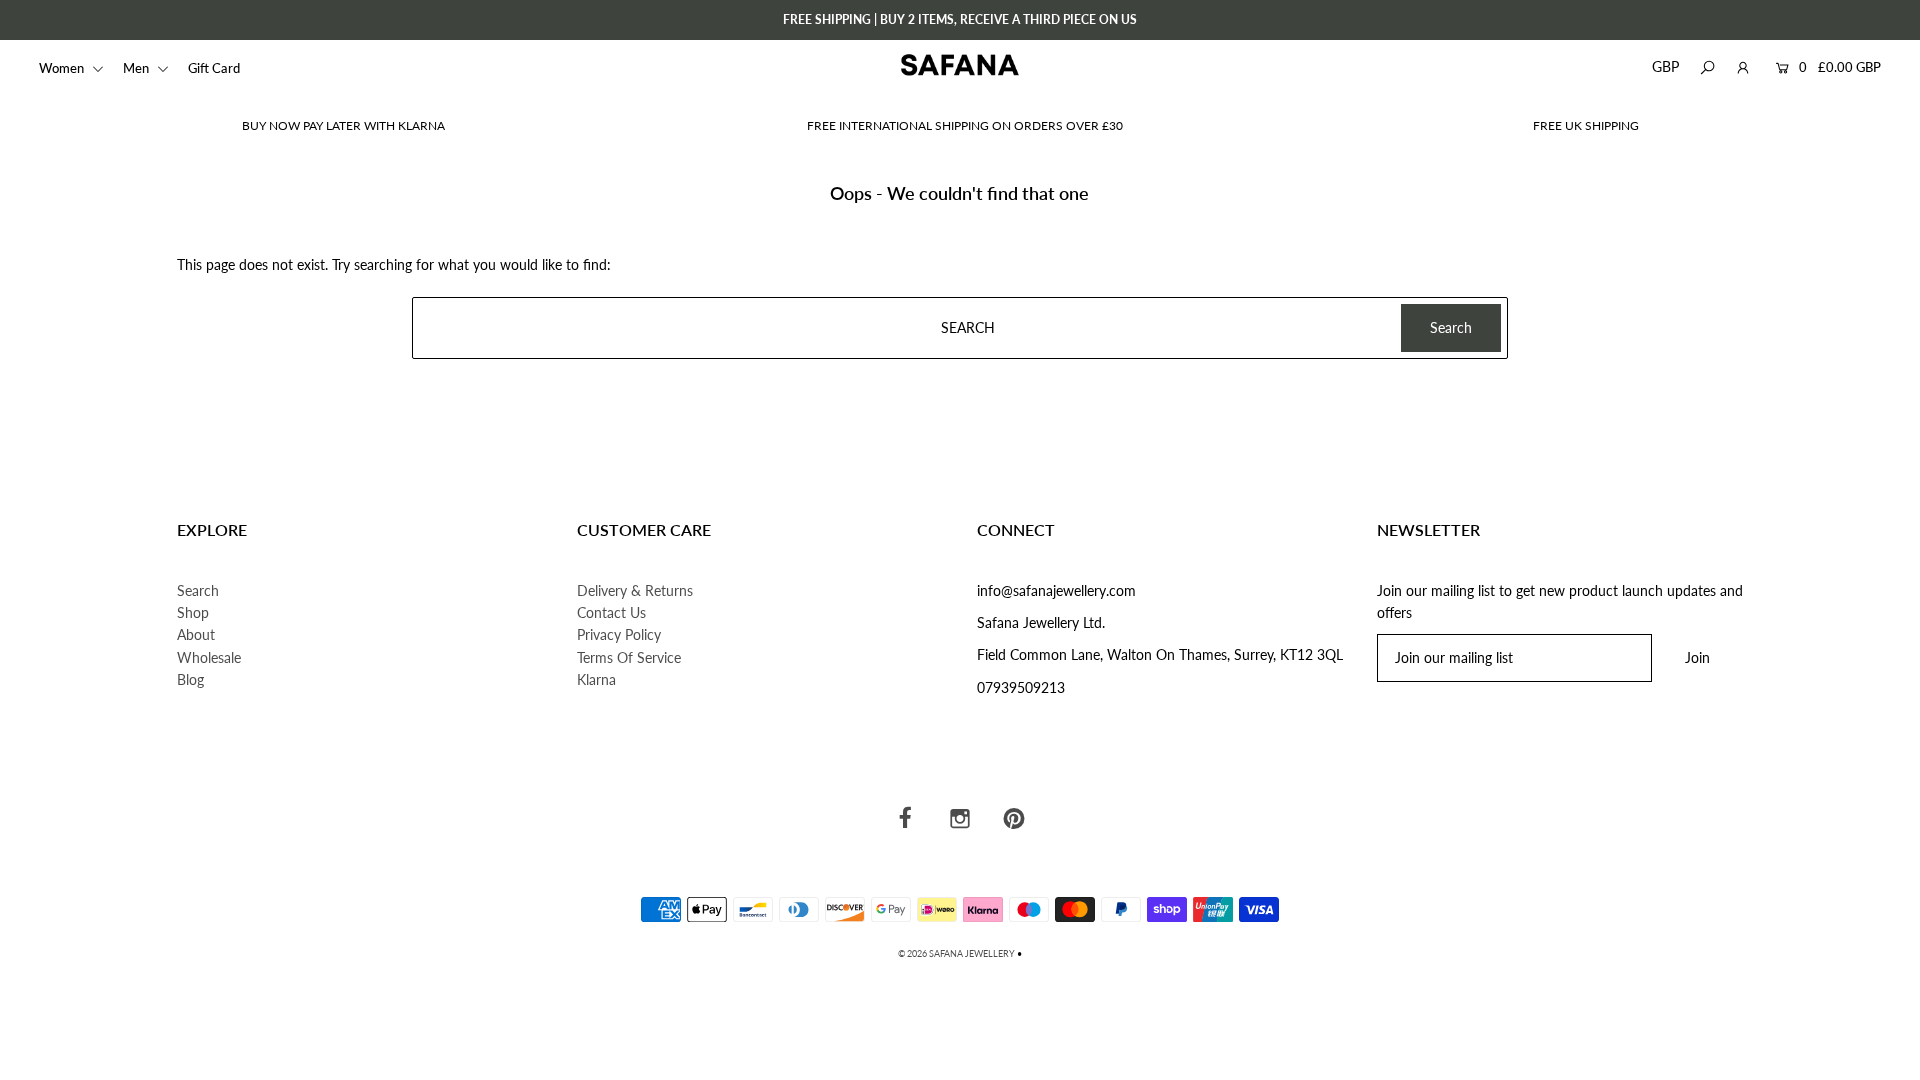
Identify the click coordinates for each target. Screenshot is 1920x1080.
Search (198, 590)
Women (63, 68)
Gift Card (214, 68)
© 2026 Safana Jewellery (956, 953)
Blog (190, 679)
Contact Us (611, 612)
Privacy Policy (619, 634)
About (196, 634)
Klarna (596, 679)
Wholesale (209, 657)
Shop (193, 612)
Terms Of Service (629, 657)
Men (137, 68)
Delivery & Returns (635, 590)
